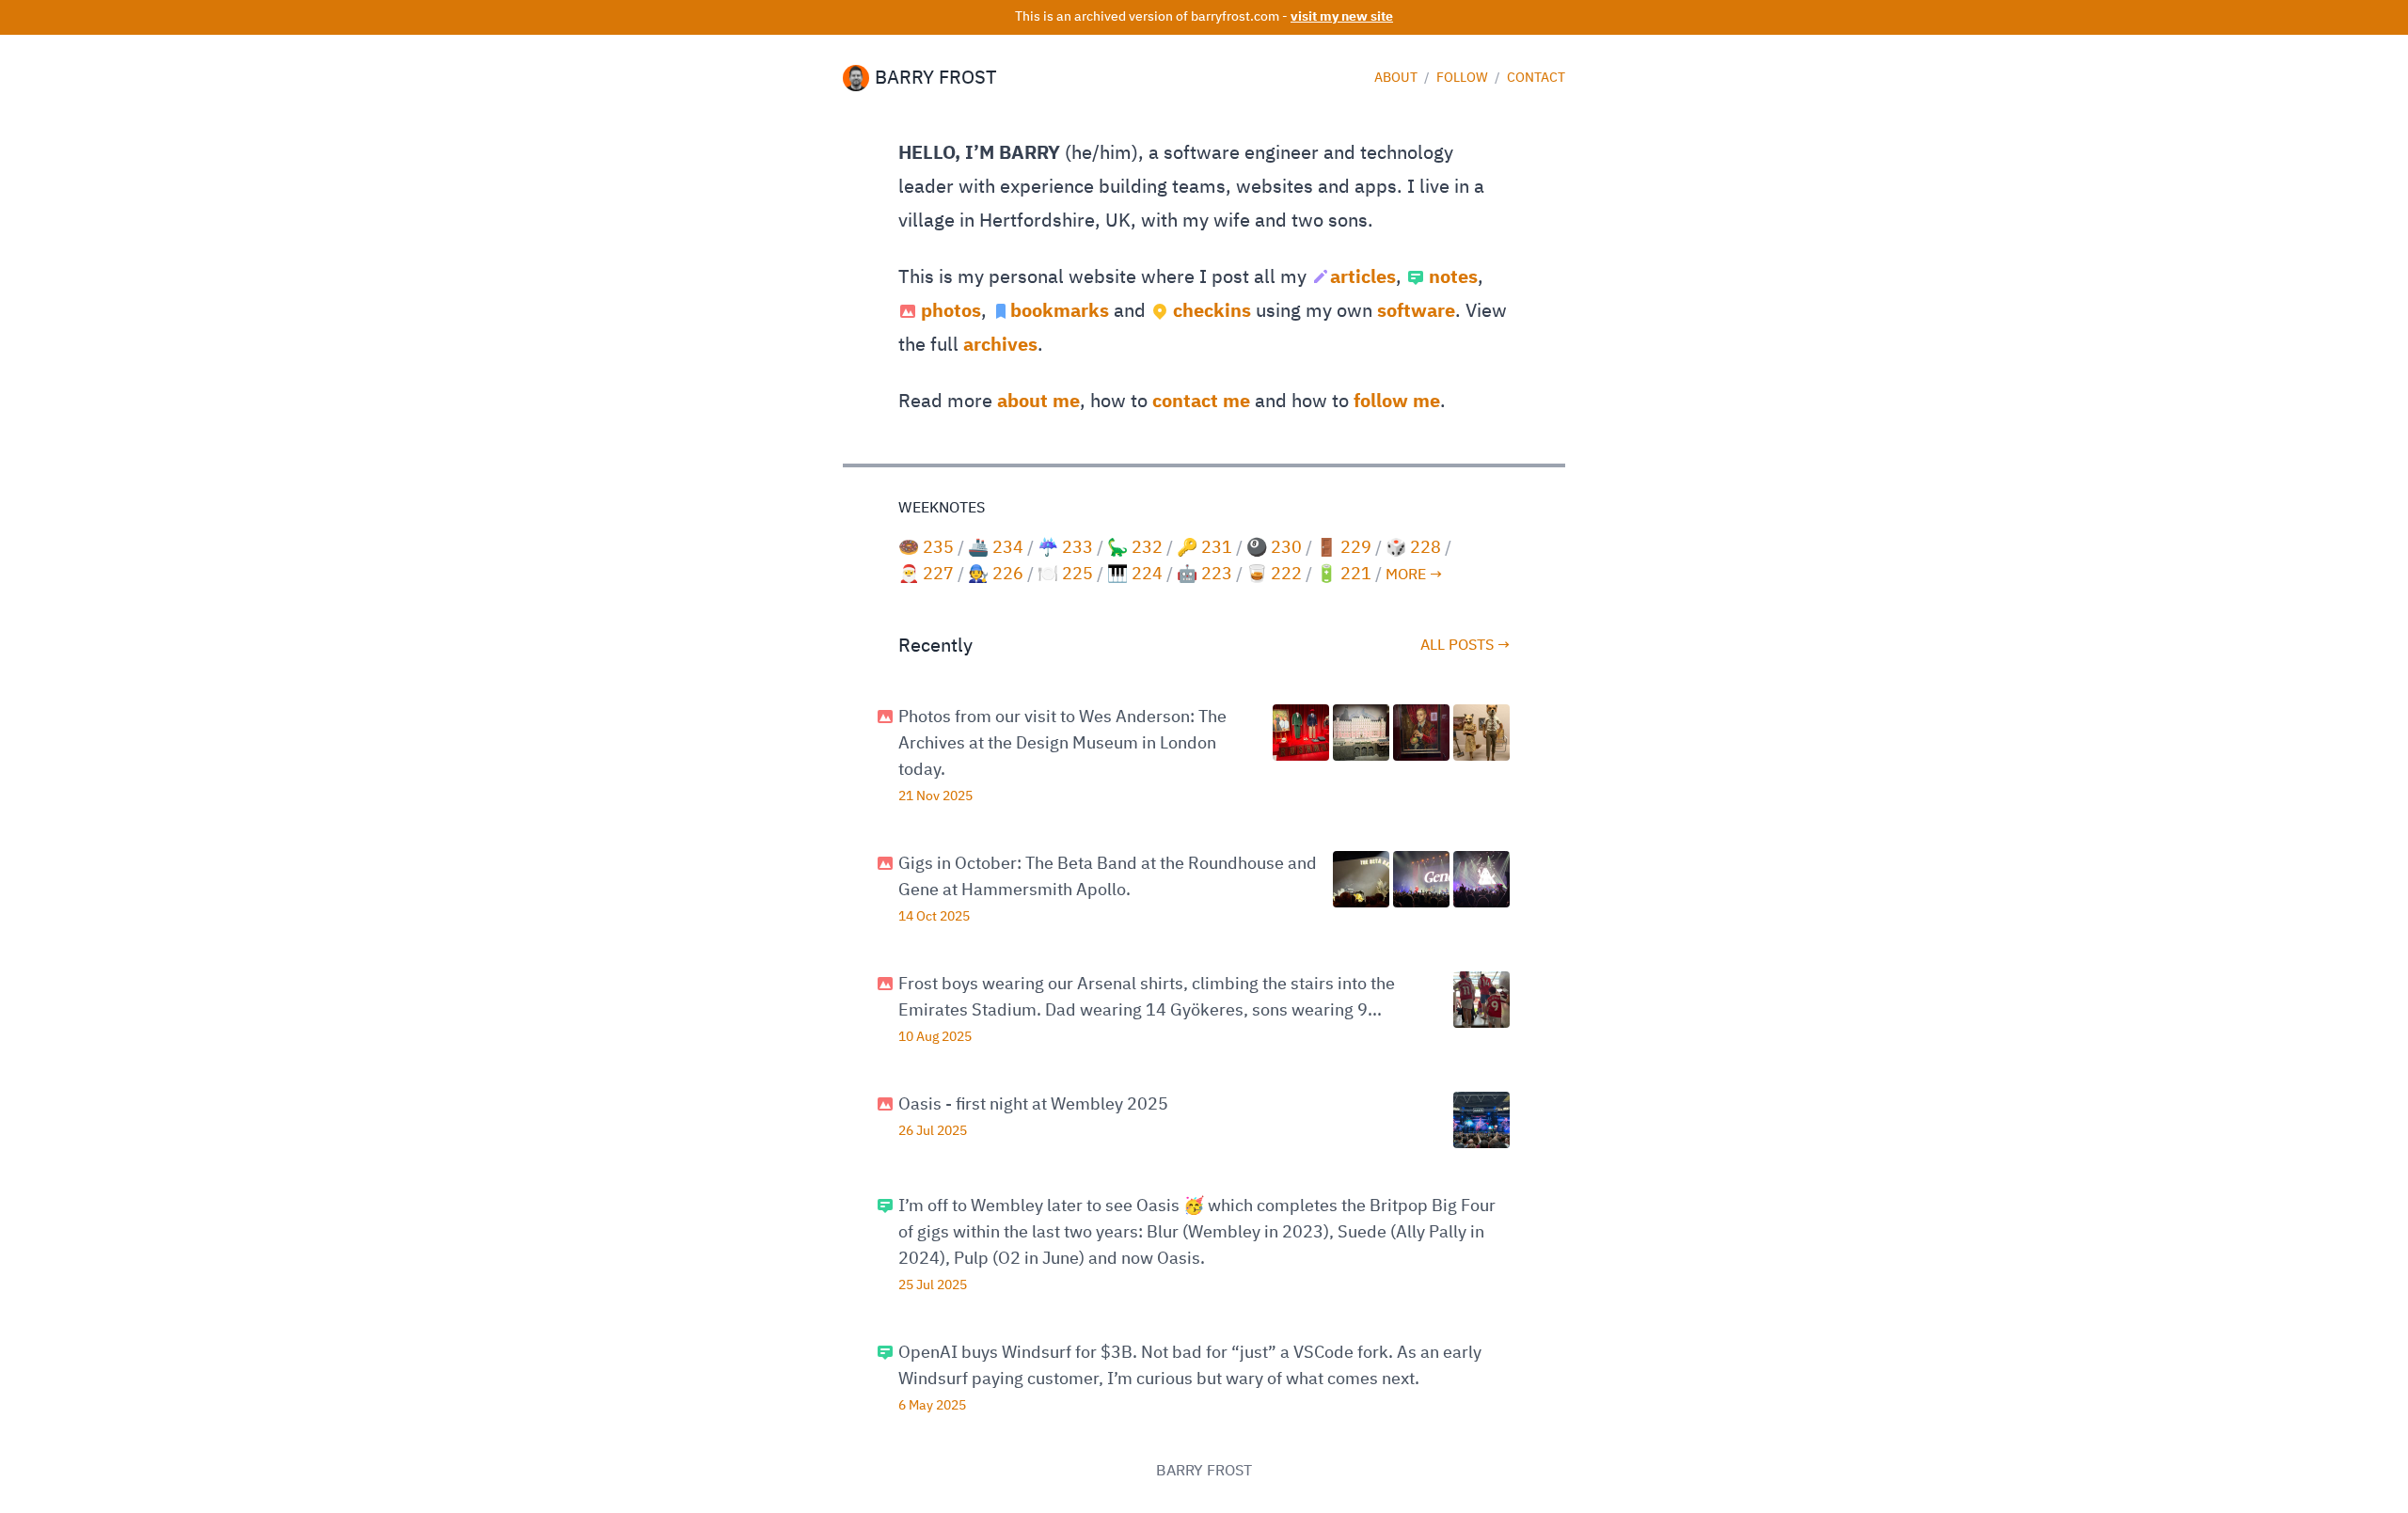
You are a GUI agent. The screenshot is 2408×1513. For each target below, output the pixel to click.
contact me (1201, 402)
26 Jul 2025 (933, 1131)
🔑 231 (1204, 548)
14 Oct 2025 (934, 917)
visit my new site (1342, 17)
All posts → (1465, 646)
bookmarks (1060, 311)
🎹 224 (1135, 575)
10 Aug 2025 (935, 1037)
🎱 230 (1274, 548)
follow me (1397, 402)
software (1416, 311)
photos (951, 311)
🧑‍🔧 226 (996, 575)
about (1397, 78)
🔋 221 (1344, 575)
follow (1464, 78)
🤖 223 (1204, 575)
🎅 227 (926, 575)
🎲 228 (1413, 548)
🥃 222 (1274, 575)
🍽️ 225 (1065, 575)
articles (1363, 277)
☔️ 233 (1065, 548)
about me (1038, 402)
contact (1536, 78)
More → (1414, 575)
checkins (1212, 311)
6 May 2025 (932, 1406)
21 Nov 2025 (935, 796)
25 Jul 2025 (933, 1285)
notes (1453, 277)
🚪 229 (1344, 548)
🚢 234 (996, 548)
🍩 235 (926, 548)
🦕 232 (1135, 548)
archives (1000, 345)
